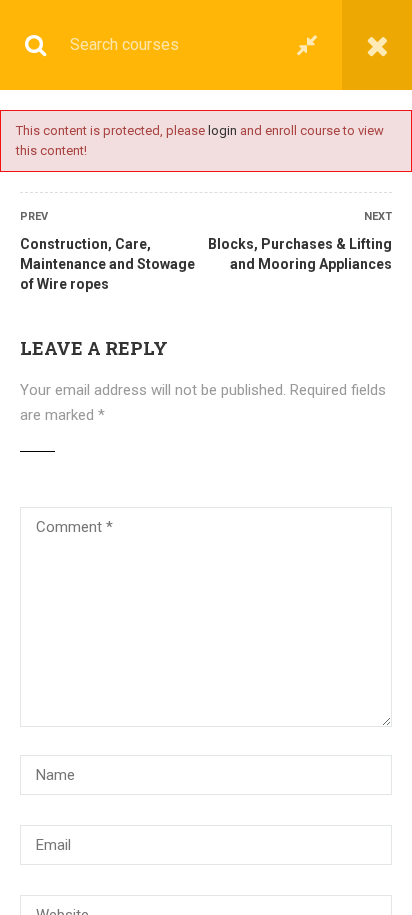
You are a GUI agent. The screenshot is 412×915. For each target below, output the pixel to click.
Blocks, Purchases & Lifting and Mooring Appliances (300, 254)
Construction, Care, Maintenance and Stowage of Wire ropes (107, 264)
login (222, 130)
